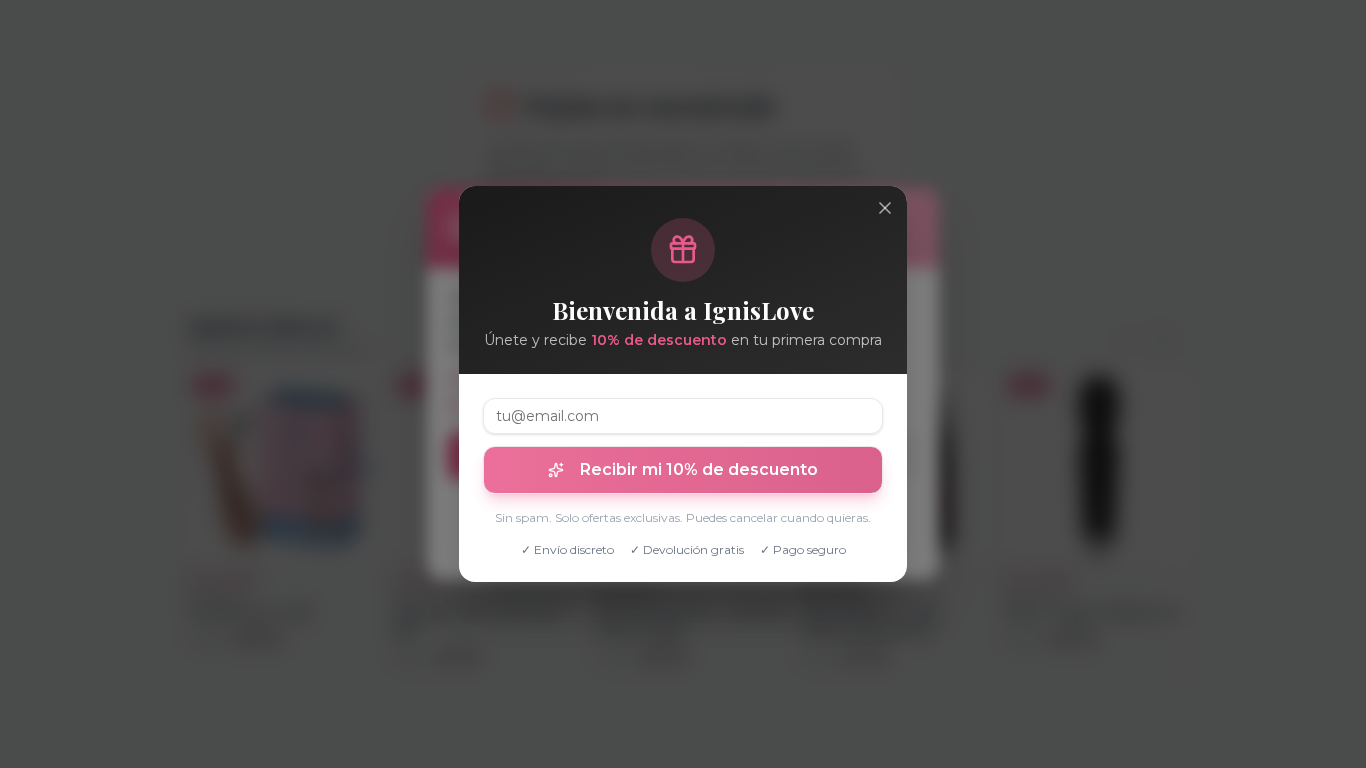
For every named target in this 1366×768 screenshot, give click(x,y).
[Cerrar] (885, 208)
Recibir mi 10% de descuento (699, 469)
